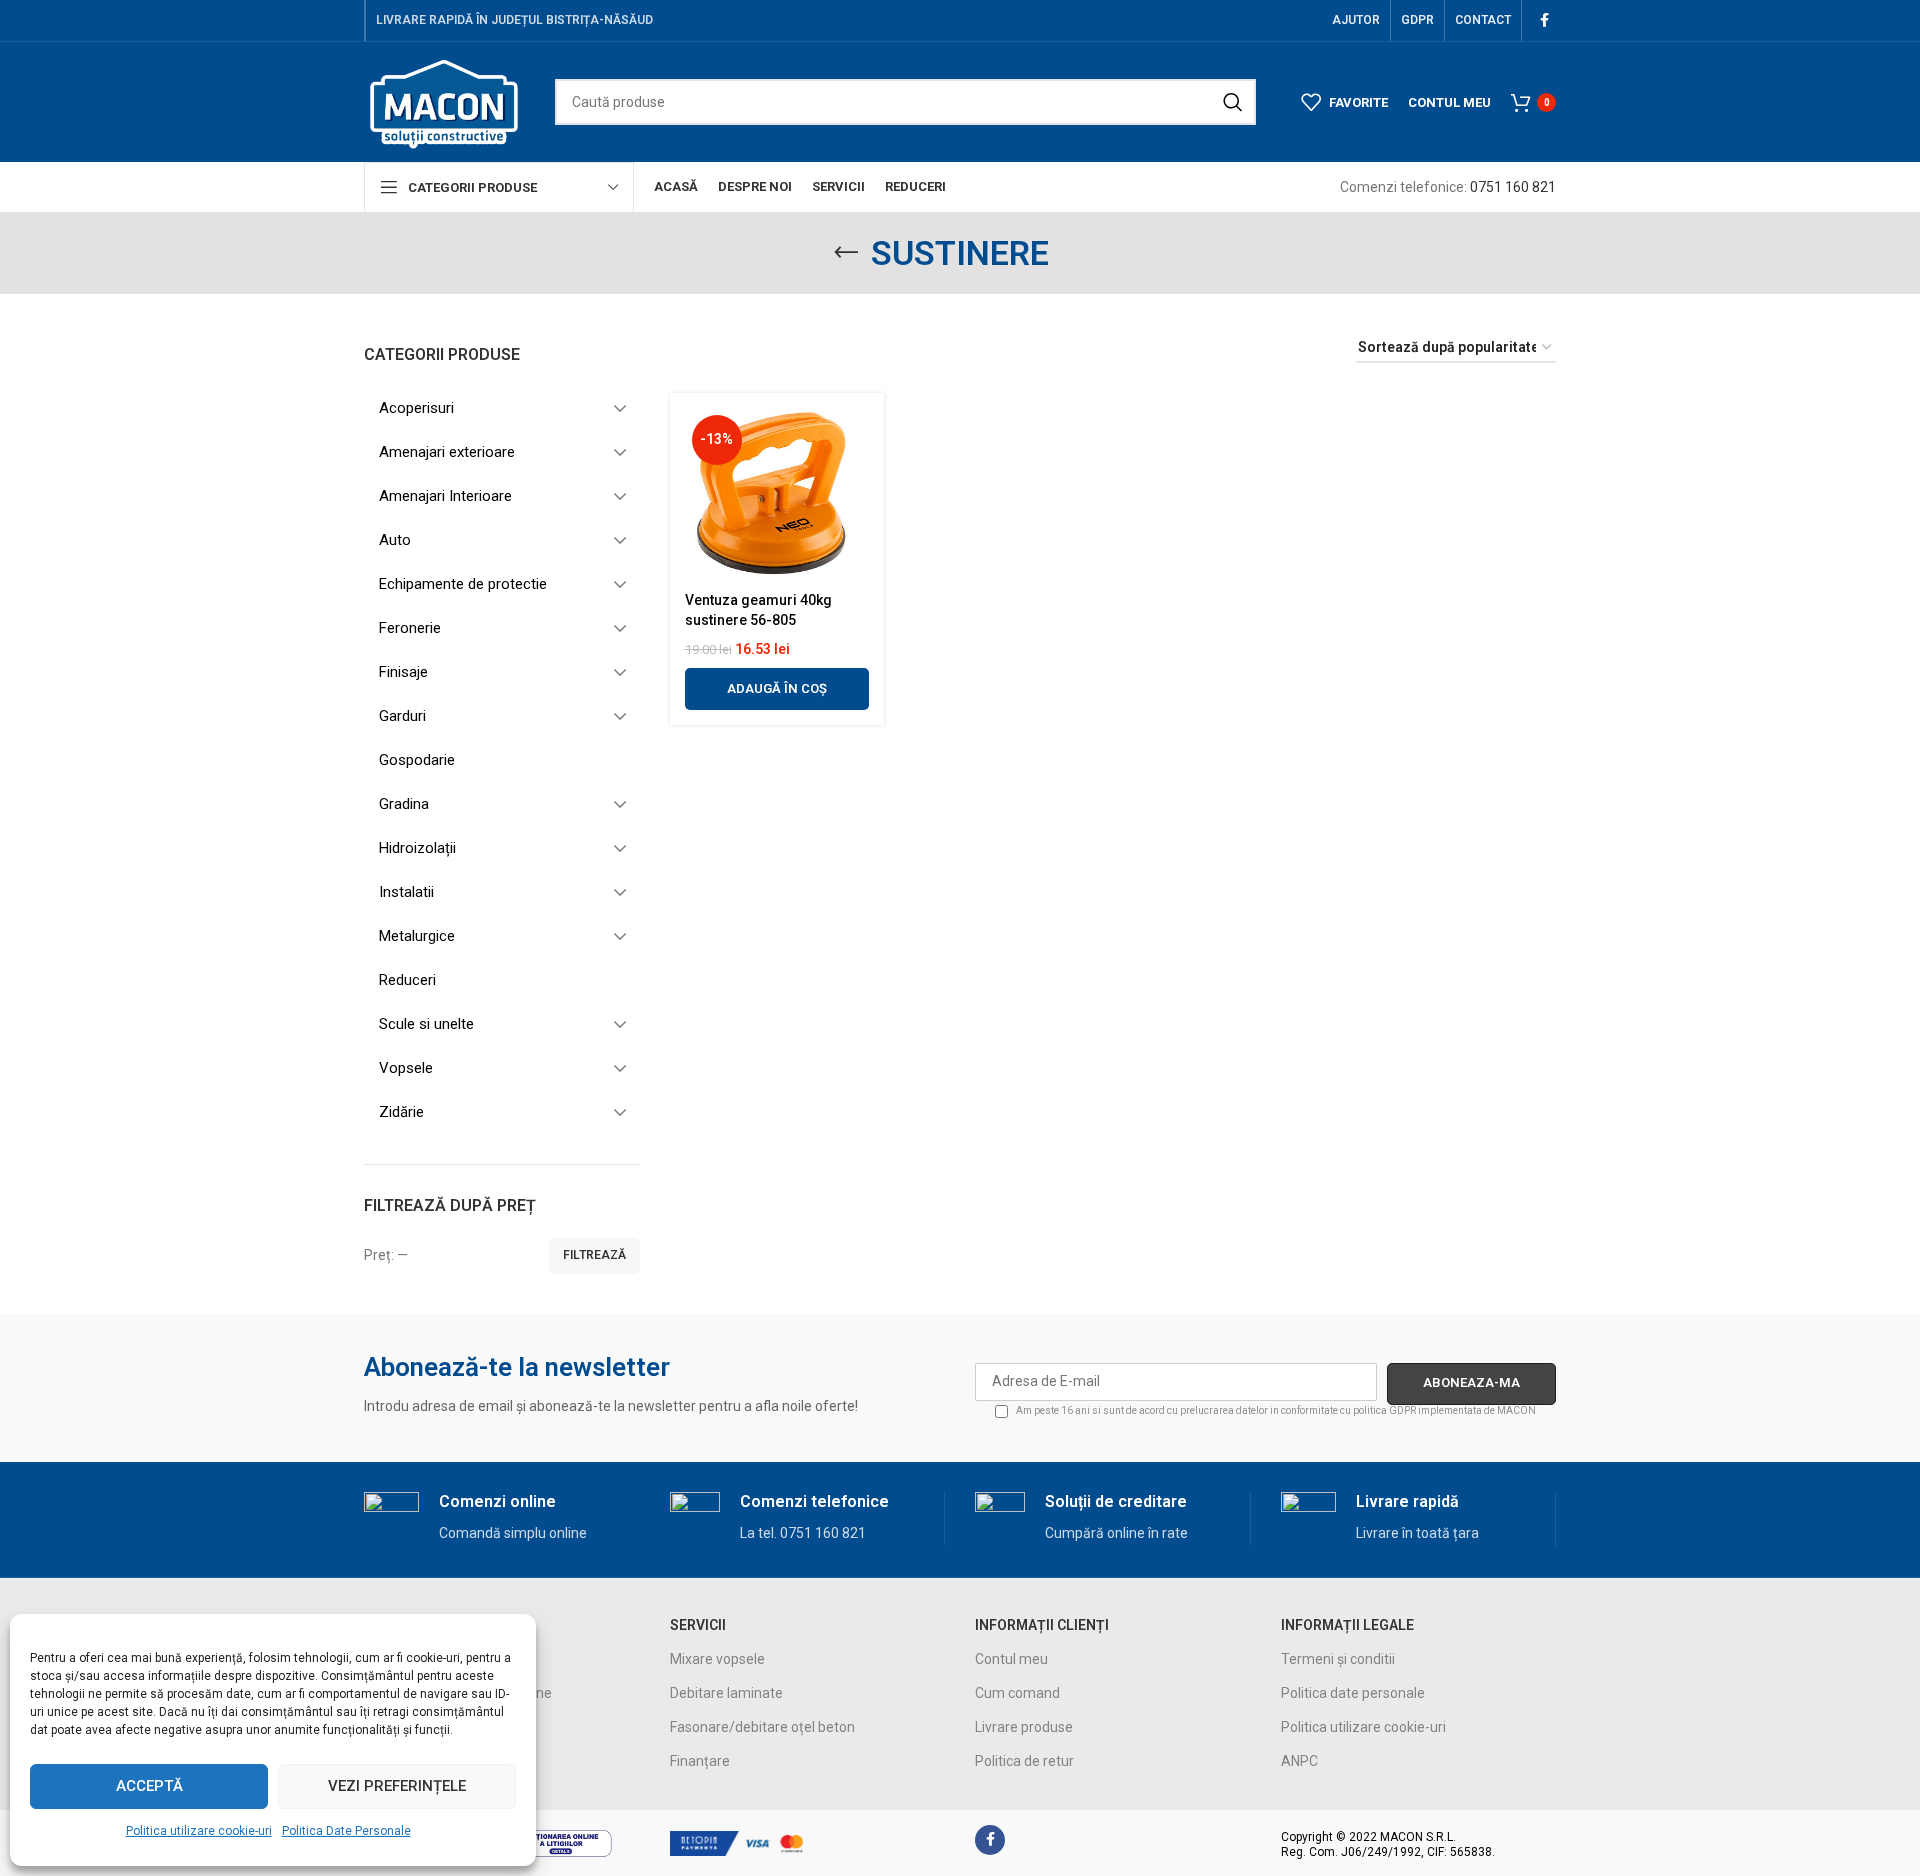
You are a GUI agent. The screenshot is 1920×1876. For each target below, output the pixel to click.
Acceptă (149, 1786)
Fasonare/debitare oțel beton (762, 1727)
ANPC (1299, 1761)
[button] (777, 689)
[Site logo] (444, 101)
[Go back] (846, 253)
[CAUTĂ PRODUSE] (1233, 102)
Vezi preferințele (397, 1786)
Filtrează (594, 1255)
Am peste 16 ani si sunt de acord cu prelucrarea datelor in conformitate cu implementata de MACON (1275, 1410)
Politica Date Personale (346, 1831)
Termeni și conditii (1338, 1659)
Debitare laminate (726, 1693)
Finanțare (700, 1761)
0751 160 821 (1513, 187)
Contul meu (1011, 1659)
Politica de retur (1024, 1761)
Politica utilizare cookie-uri (199, 1831)
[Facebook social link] (1544, 20)
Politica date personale (1353, 1693)
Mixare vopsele (717, 1659)
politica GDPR (1384, 1410)
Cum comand (1017, 1693)
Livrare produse (1024, 1727)
